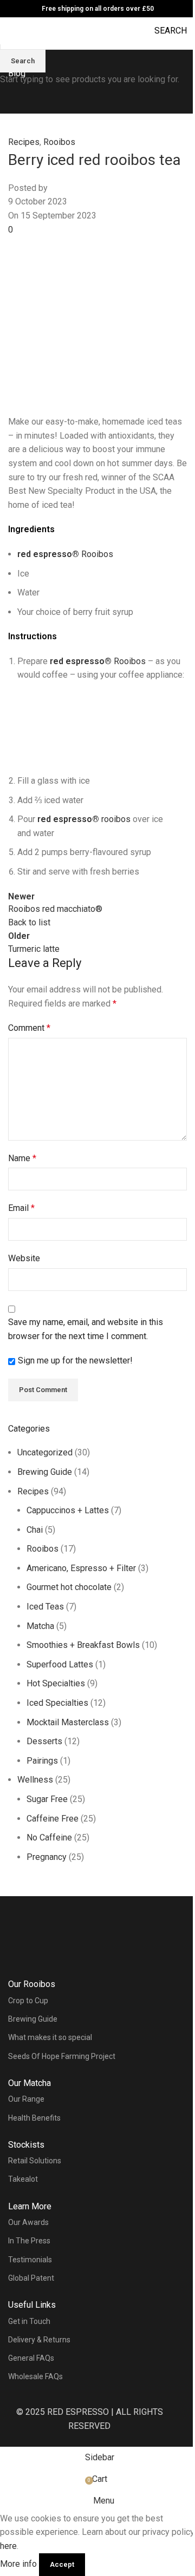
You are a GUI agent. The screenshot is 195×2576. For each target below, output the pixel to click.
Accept (62, 2564)
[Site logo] (97, 24)
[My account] (32, 36)
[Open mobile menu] (12, 31)
